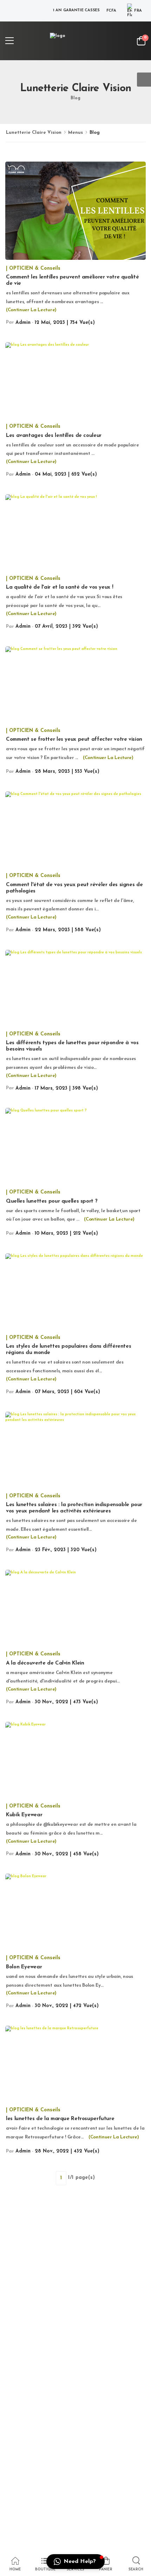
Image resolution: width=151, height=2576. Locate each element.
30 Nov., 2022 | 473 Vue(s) (66, 1702)
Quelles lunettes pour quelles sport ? (52, 1201)
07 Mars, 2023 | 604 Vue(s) (67, 1392)
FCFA (111, 11)
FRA (138, 11)
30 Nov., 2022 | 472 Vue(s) (67, 2006)
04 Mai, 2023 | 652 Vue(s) (66, 474)
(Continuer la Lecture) (31, 310)
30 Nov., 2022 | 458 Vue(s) (67, 1854)
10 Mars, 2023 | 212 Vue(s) (66, 1233)
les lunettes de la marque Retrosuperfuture (60, 2119)
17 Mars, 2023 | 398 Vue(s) (66, 1088)
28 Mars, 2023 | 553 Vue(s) (67, 772)
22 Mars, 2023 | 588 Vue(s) (68, 930)
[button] (75, 2562)
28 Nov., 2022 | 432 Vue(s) (67, 2151)
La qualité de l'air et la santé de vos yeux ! (60, 587)
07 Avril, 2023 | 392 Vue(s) (66, 626)
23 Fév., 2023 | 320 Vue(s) (66, 1550)
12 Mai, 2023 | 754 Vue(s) (65, 323)
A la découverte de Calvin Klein (45, 1663)
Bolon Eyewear (24, 1967)
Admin (23, 323)
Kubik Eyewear (24, 1815)
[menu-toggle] (9, 41)
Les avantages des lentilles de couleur (54, 436)
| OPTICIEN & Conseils (33, 268)
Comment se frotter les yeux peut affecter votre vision (74, 739)
